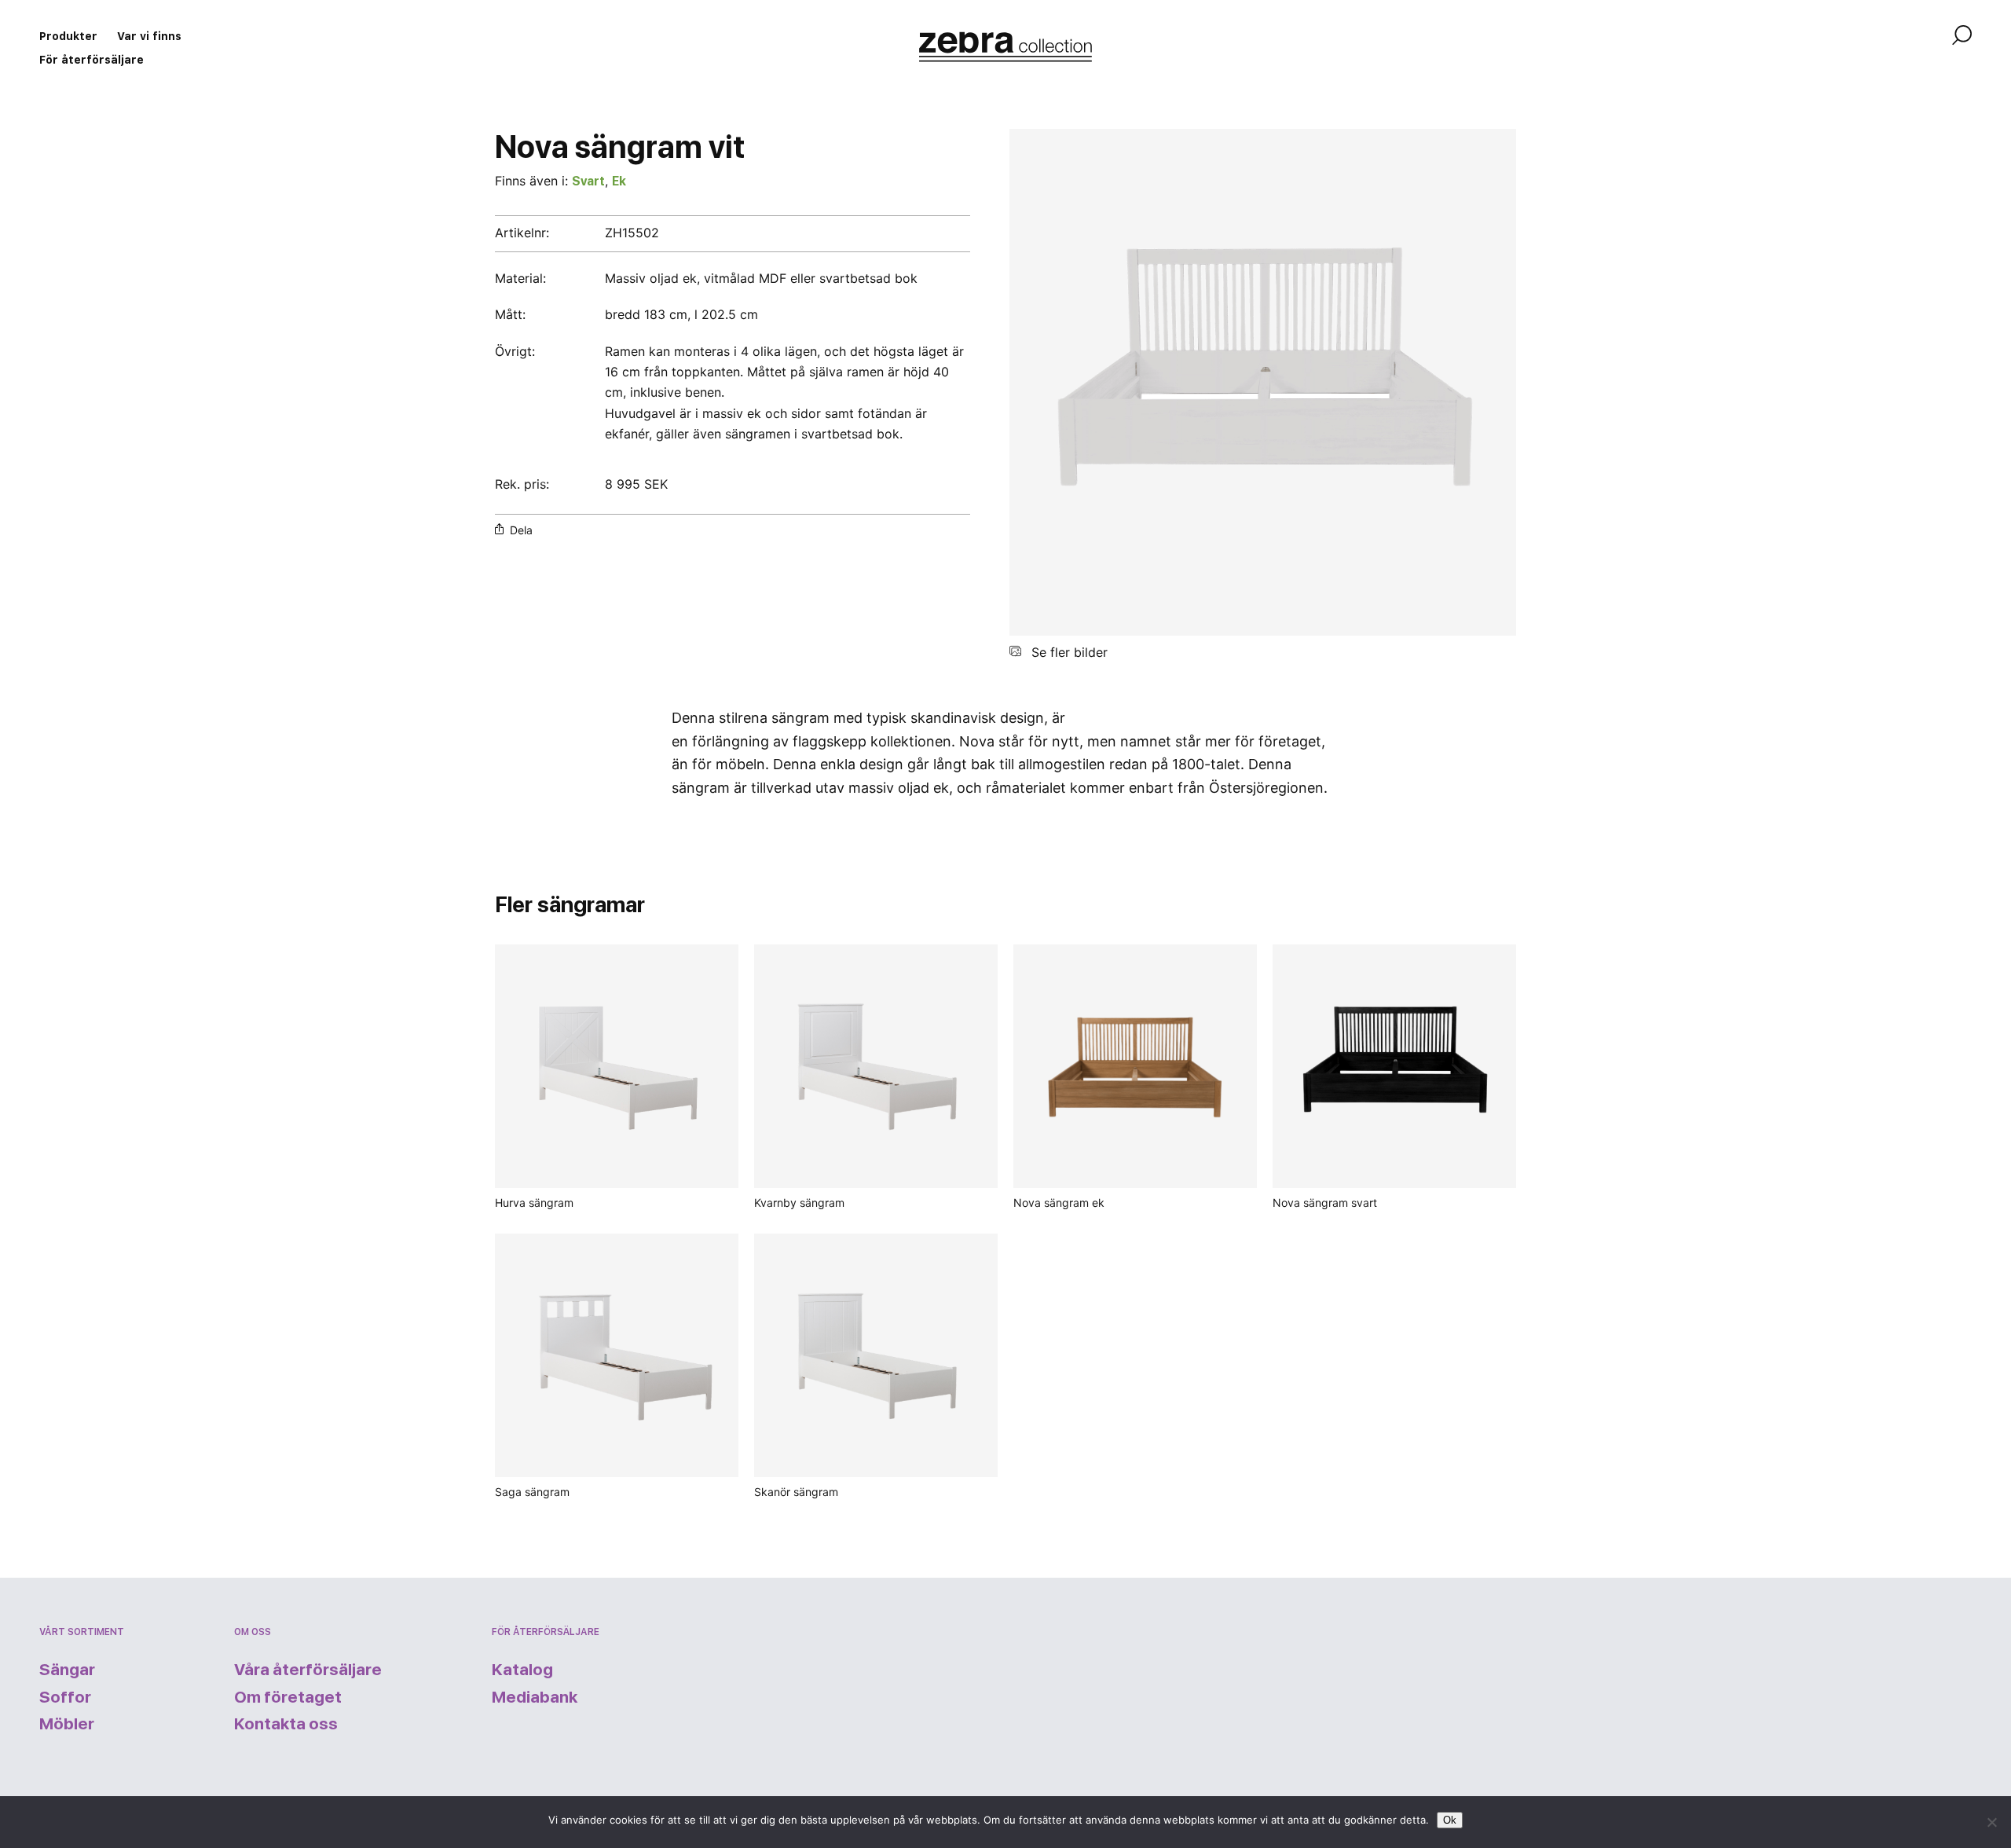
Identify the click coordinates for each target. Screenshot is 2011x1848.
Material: (520, 278)
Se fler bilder (1068, 652)
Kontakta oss (286, 1723)
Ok (1450, 1820)
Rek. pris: (522, 484)
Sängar (67, 1669)
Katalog (522, 1669)
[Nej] (1991, 1822)
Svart (588, 181)
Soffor (65, 1697)
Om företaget (288, 1697)
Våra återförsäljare (308, 1669)
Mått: (510, 314)
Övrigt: (515, 351)
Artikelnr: (522, 233)
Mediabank (535, 1697)
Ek (619, 181)
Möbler (67, 1723)
